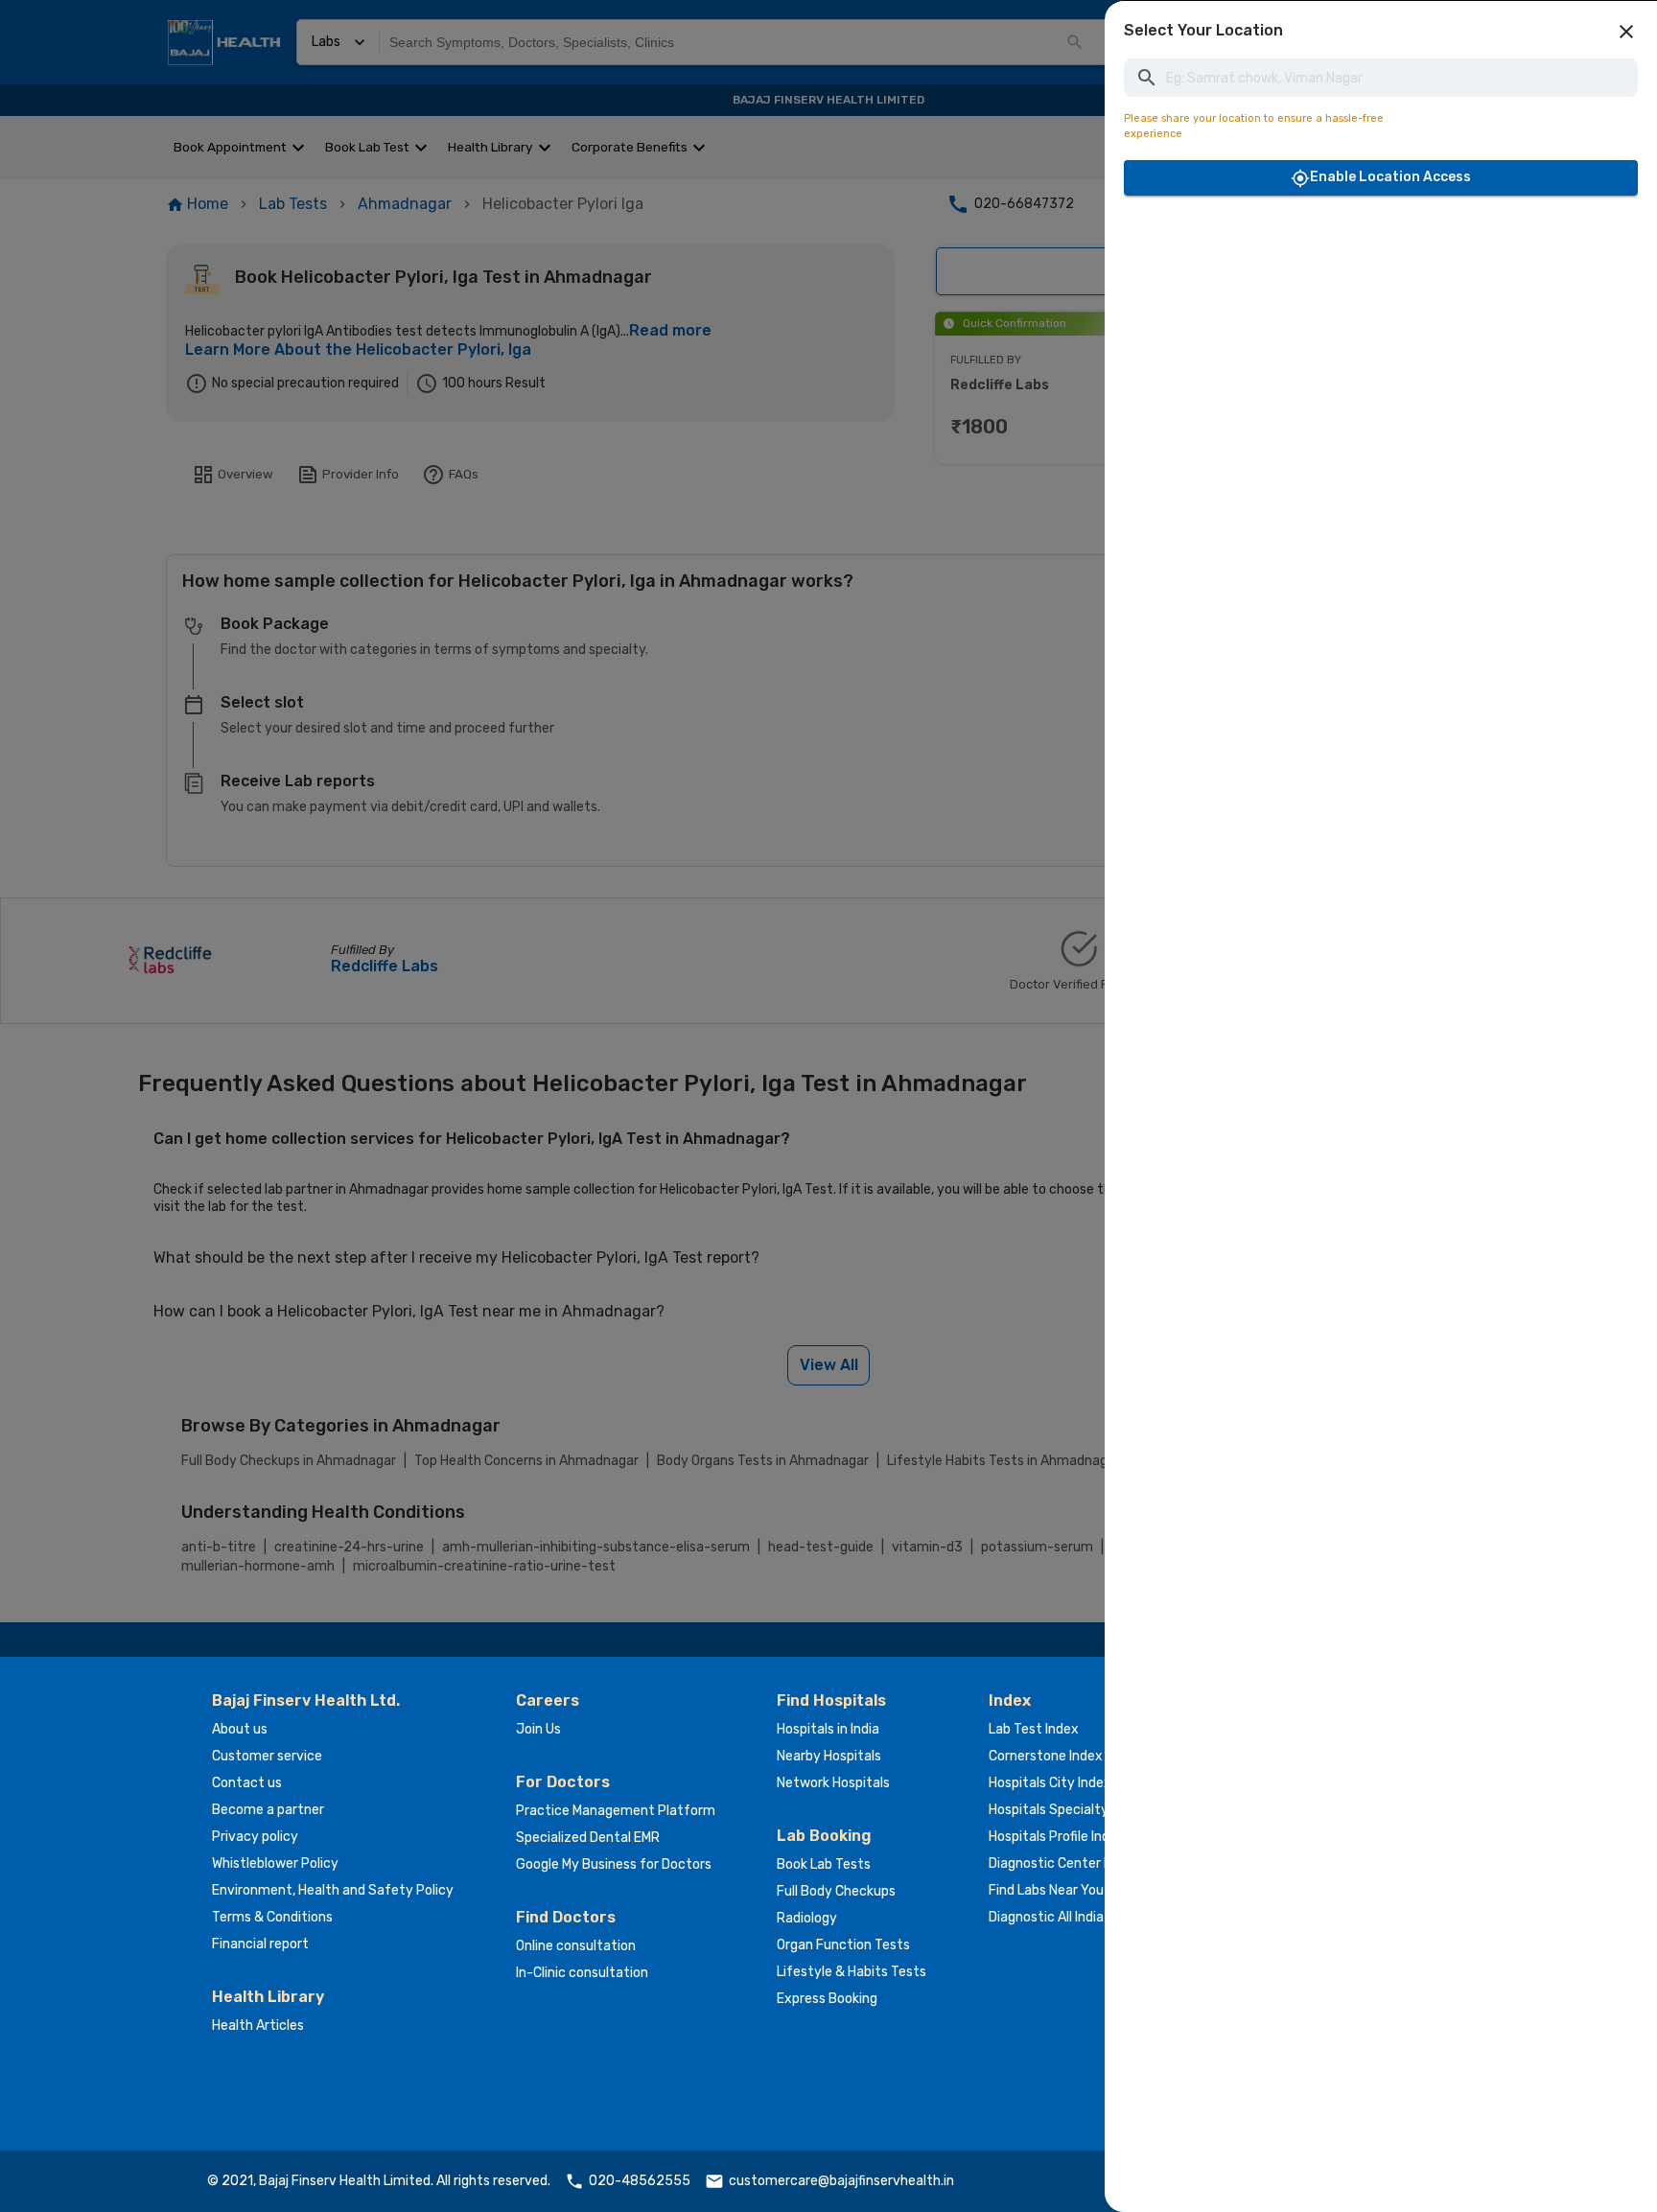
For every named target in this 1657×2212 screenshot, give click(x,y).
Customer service (267, 1756)
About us (240, 1729)
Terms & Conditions (272, 1917)
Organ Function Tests (843, 1945)
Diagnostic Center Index (1063, 1863)
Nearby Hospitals (829, 1756)
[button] (1626, 32)
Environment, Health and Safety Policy (333, 1890)
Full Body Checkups (836, 1891)
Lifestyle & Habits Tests (852, 1972)
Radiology (807, 1918)
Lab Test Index (1034, 1729)
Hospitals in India (828, 1729)
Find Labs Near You (1046, 1890)
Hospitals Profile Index (1057, 1837)
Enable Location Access (1390, 177)
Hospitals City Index (1050, 1783)
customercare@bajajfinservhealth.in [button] (841, 2181)
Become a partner (268, 1810)
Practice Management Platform (616, 1811)
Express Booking (827, 1999)
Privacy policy (255, 1837)
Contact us (247, 1783)
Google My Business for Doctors (614, 1864)
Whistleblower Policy (275, 1863)
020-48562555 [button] (640, 2181)
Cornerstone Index (1046, 1756)
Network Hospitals (833, 1783)
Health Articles (258, 2026)
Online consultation (576, 1946)
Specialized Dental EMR (588, 1838)
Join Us (538, 1729)
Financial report (260, 1944)
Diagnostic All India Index (1064, 1917)
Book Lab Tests (824, 1864)
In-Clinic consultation (582, 1973)
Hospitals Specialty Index (1067, 1810)
